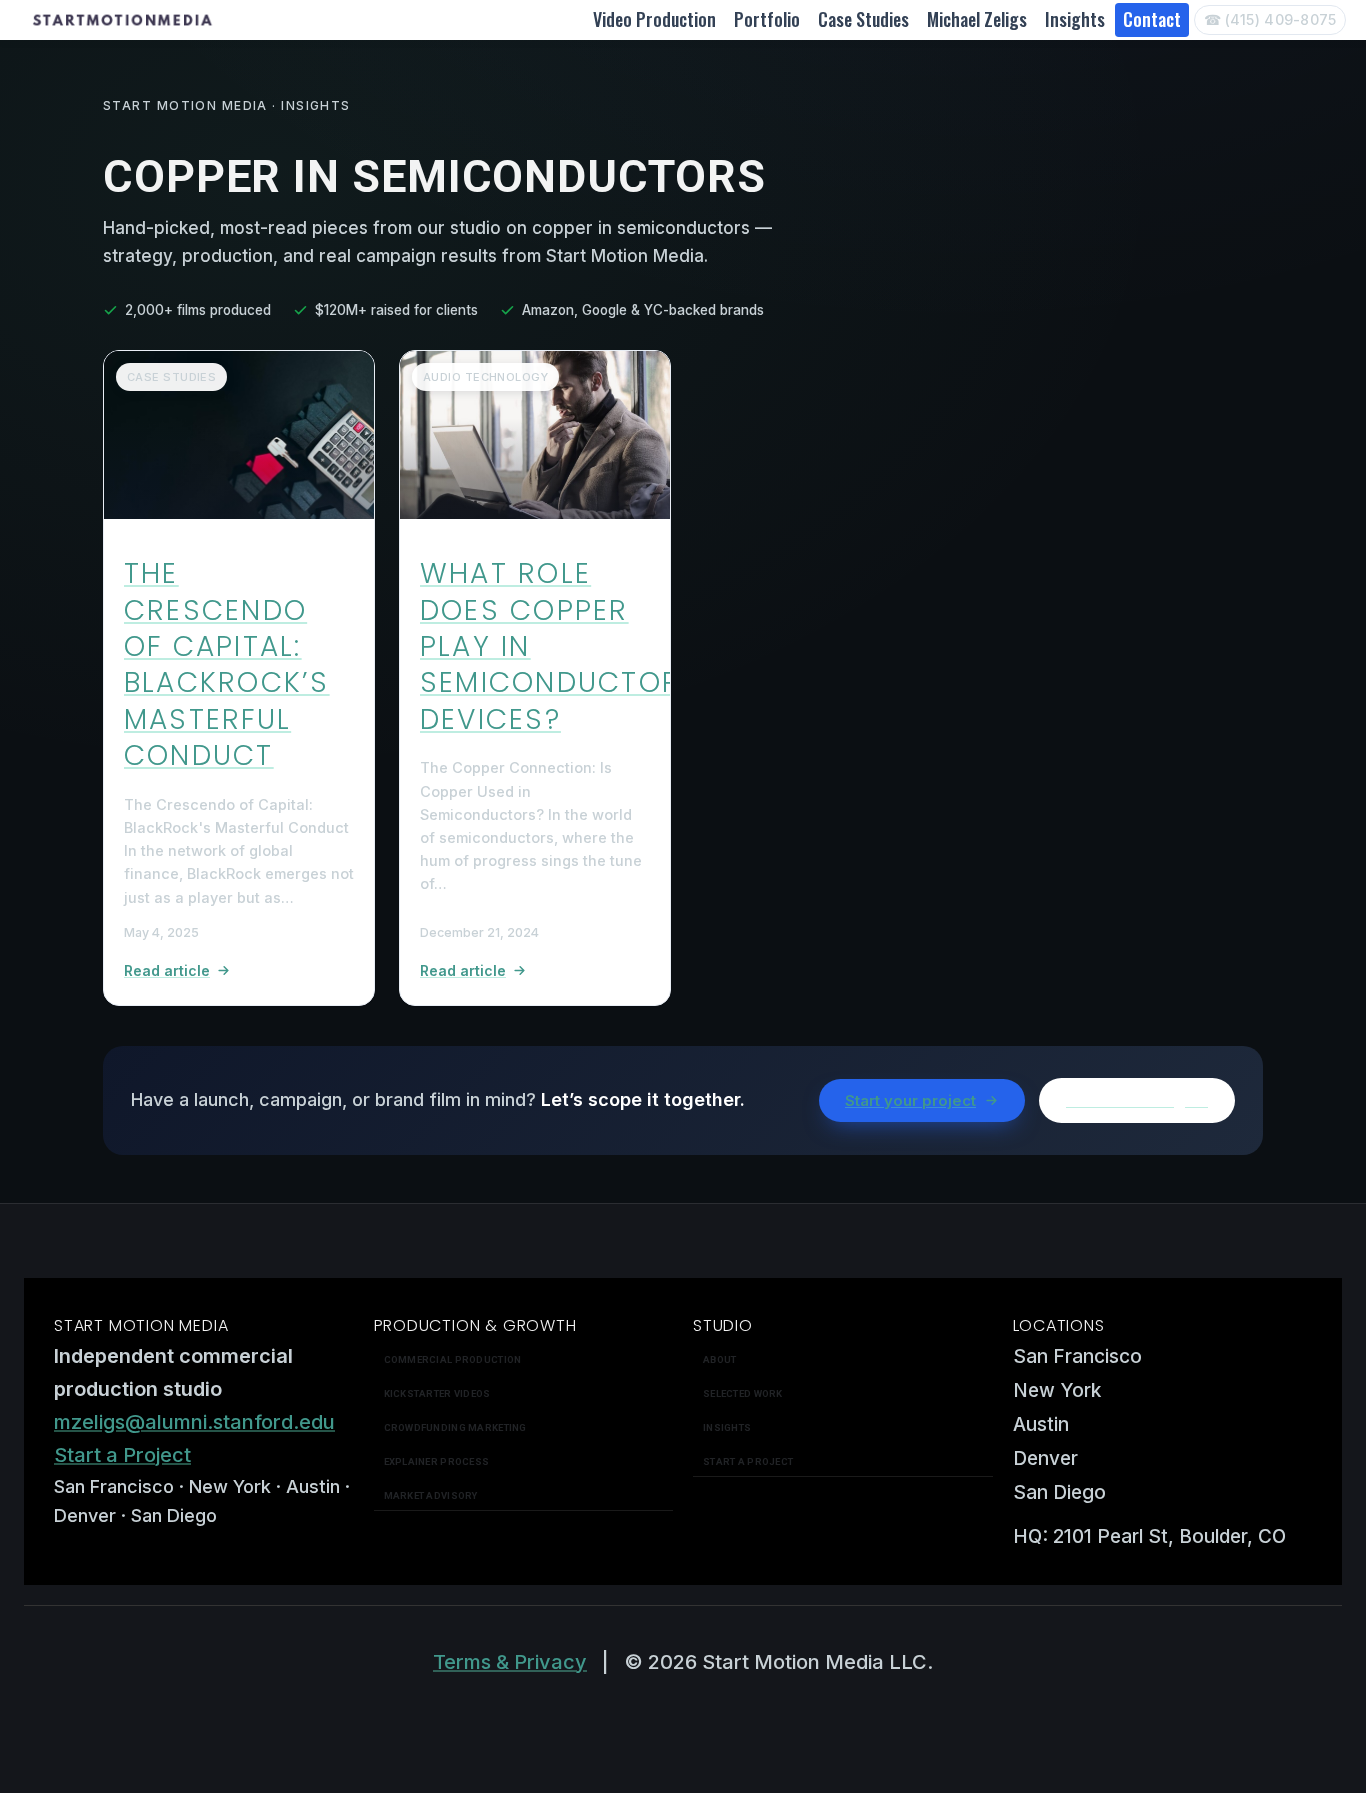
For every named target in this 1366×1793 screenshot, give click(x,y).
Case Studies (863, 19)
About (719, 1359)
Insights (1075, 19)
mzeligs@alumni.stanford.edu (194, 1422)
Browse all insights (1137, 1100)
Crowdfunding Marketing (455, 1427)
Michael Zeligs (977, 19)
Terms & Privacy (510, 1662)
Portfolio (767, 19)
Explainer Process (437, 1461)
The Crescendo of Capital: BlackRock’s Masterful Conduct (227, 664)
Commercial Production (453, 1359)
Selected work (743, 1393)
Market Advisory (431, 1495)
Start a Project (122, 1455)
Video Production (654, 19)
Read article (167, 970)
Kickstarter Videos (437, 1393)
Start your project (910, 1100)
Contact (1152, 19)
